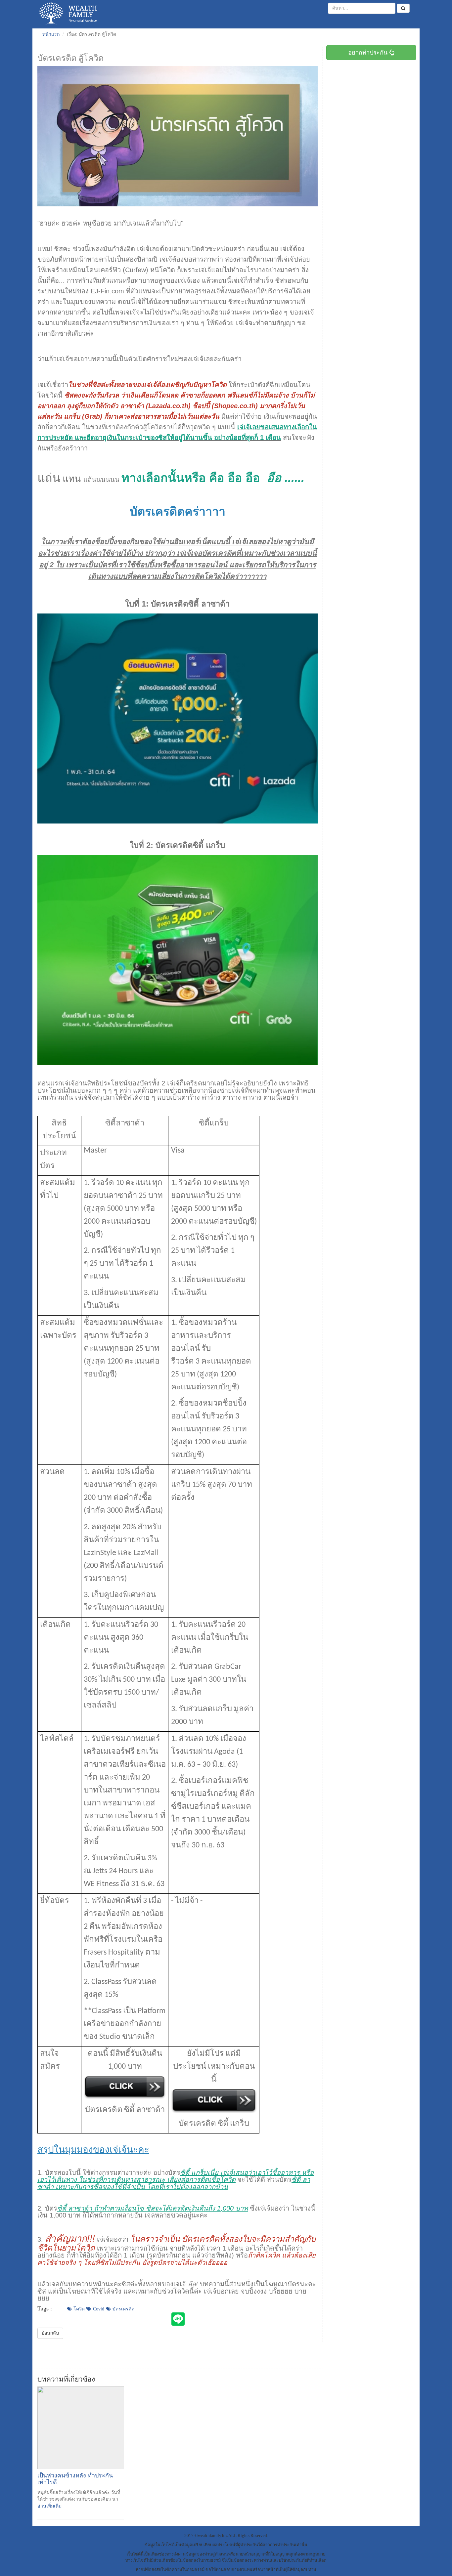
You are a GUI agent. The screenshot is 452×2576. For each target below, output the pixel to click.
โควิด (79, 2309)
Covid (99, 2309)
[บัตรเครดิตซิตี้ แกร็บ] (178, 959)
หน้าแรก (51, 34)
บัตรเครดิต (123, 2309)
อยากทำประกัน (369, 53)
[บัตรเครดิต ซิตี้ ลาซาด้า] (178, 718)
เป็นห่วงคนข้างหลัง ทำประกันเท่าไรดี (75, 2479)
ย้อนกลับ (50, 2333)
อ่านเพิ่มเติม (49, 2506)
